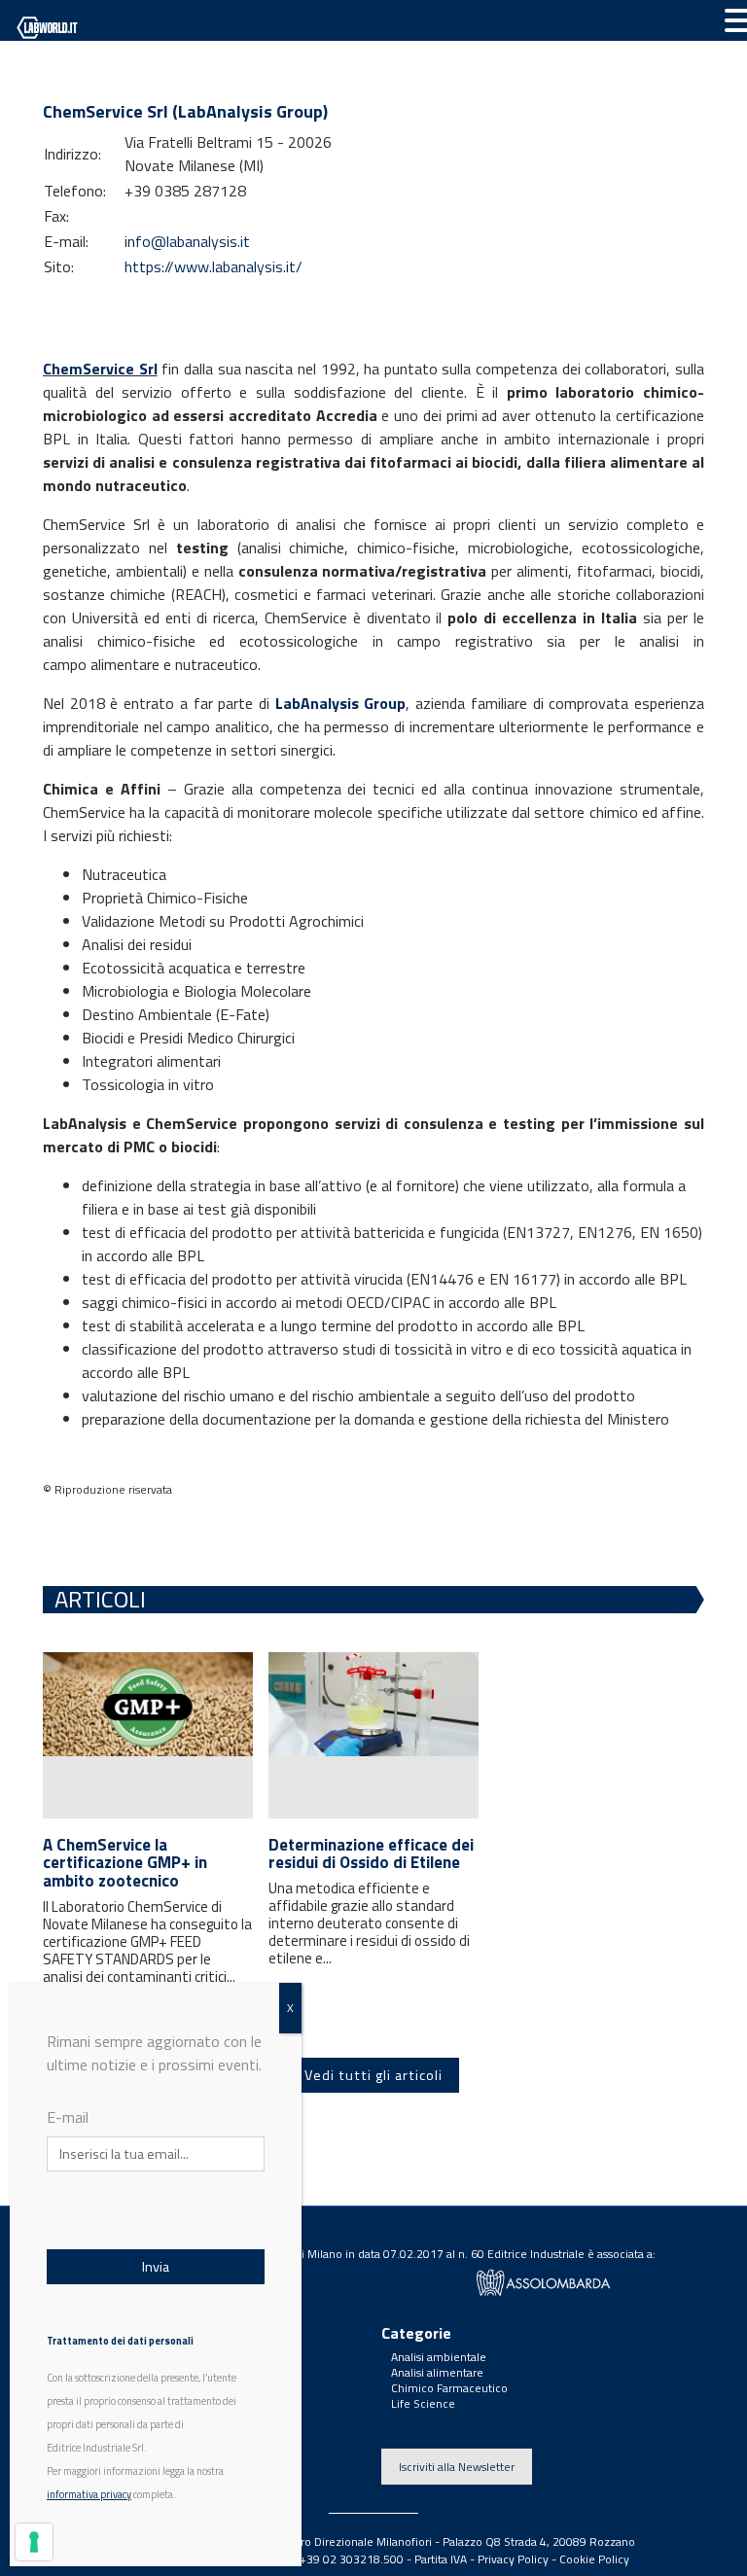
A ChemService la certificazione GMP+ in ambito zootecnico (125, 1863)
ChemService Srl (100, 369)
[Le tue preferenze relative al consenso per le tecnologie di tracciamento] (34, 2542)
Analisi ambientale (439, 2357)
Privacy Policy (513, 2559)
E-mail (68, 2117)
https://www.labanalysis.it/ (213, 266)
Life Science (423, 2403)
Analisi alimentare (437, 2372)
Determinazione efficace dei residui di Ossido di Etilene (371, 1854)
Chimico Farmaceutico (449, 2388)
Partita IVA (441, 2559)
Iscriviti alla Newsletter (457, 2467)
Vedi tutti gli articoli (373, 2075)
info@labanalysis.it (187, 241)
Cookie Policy (594, 2559)
